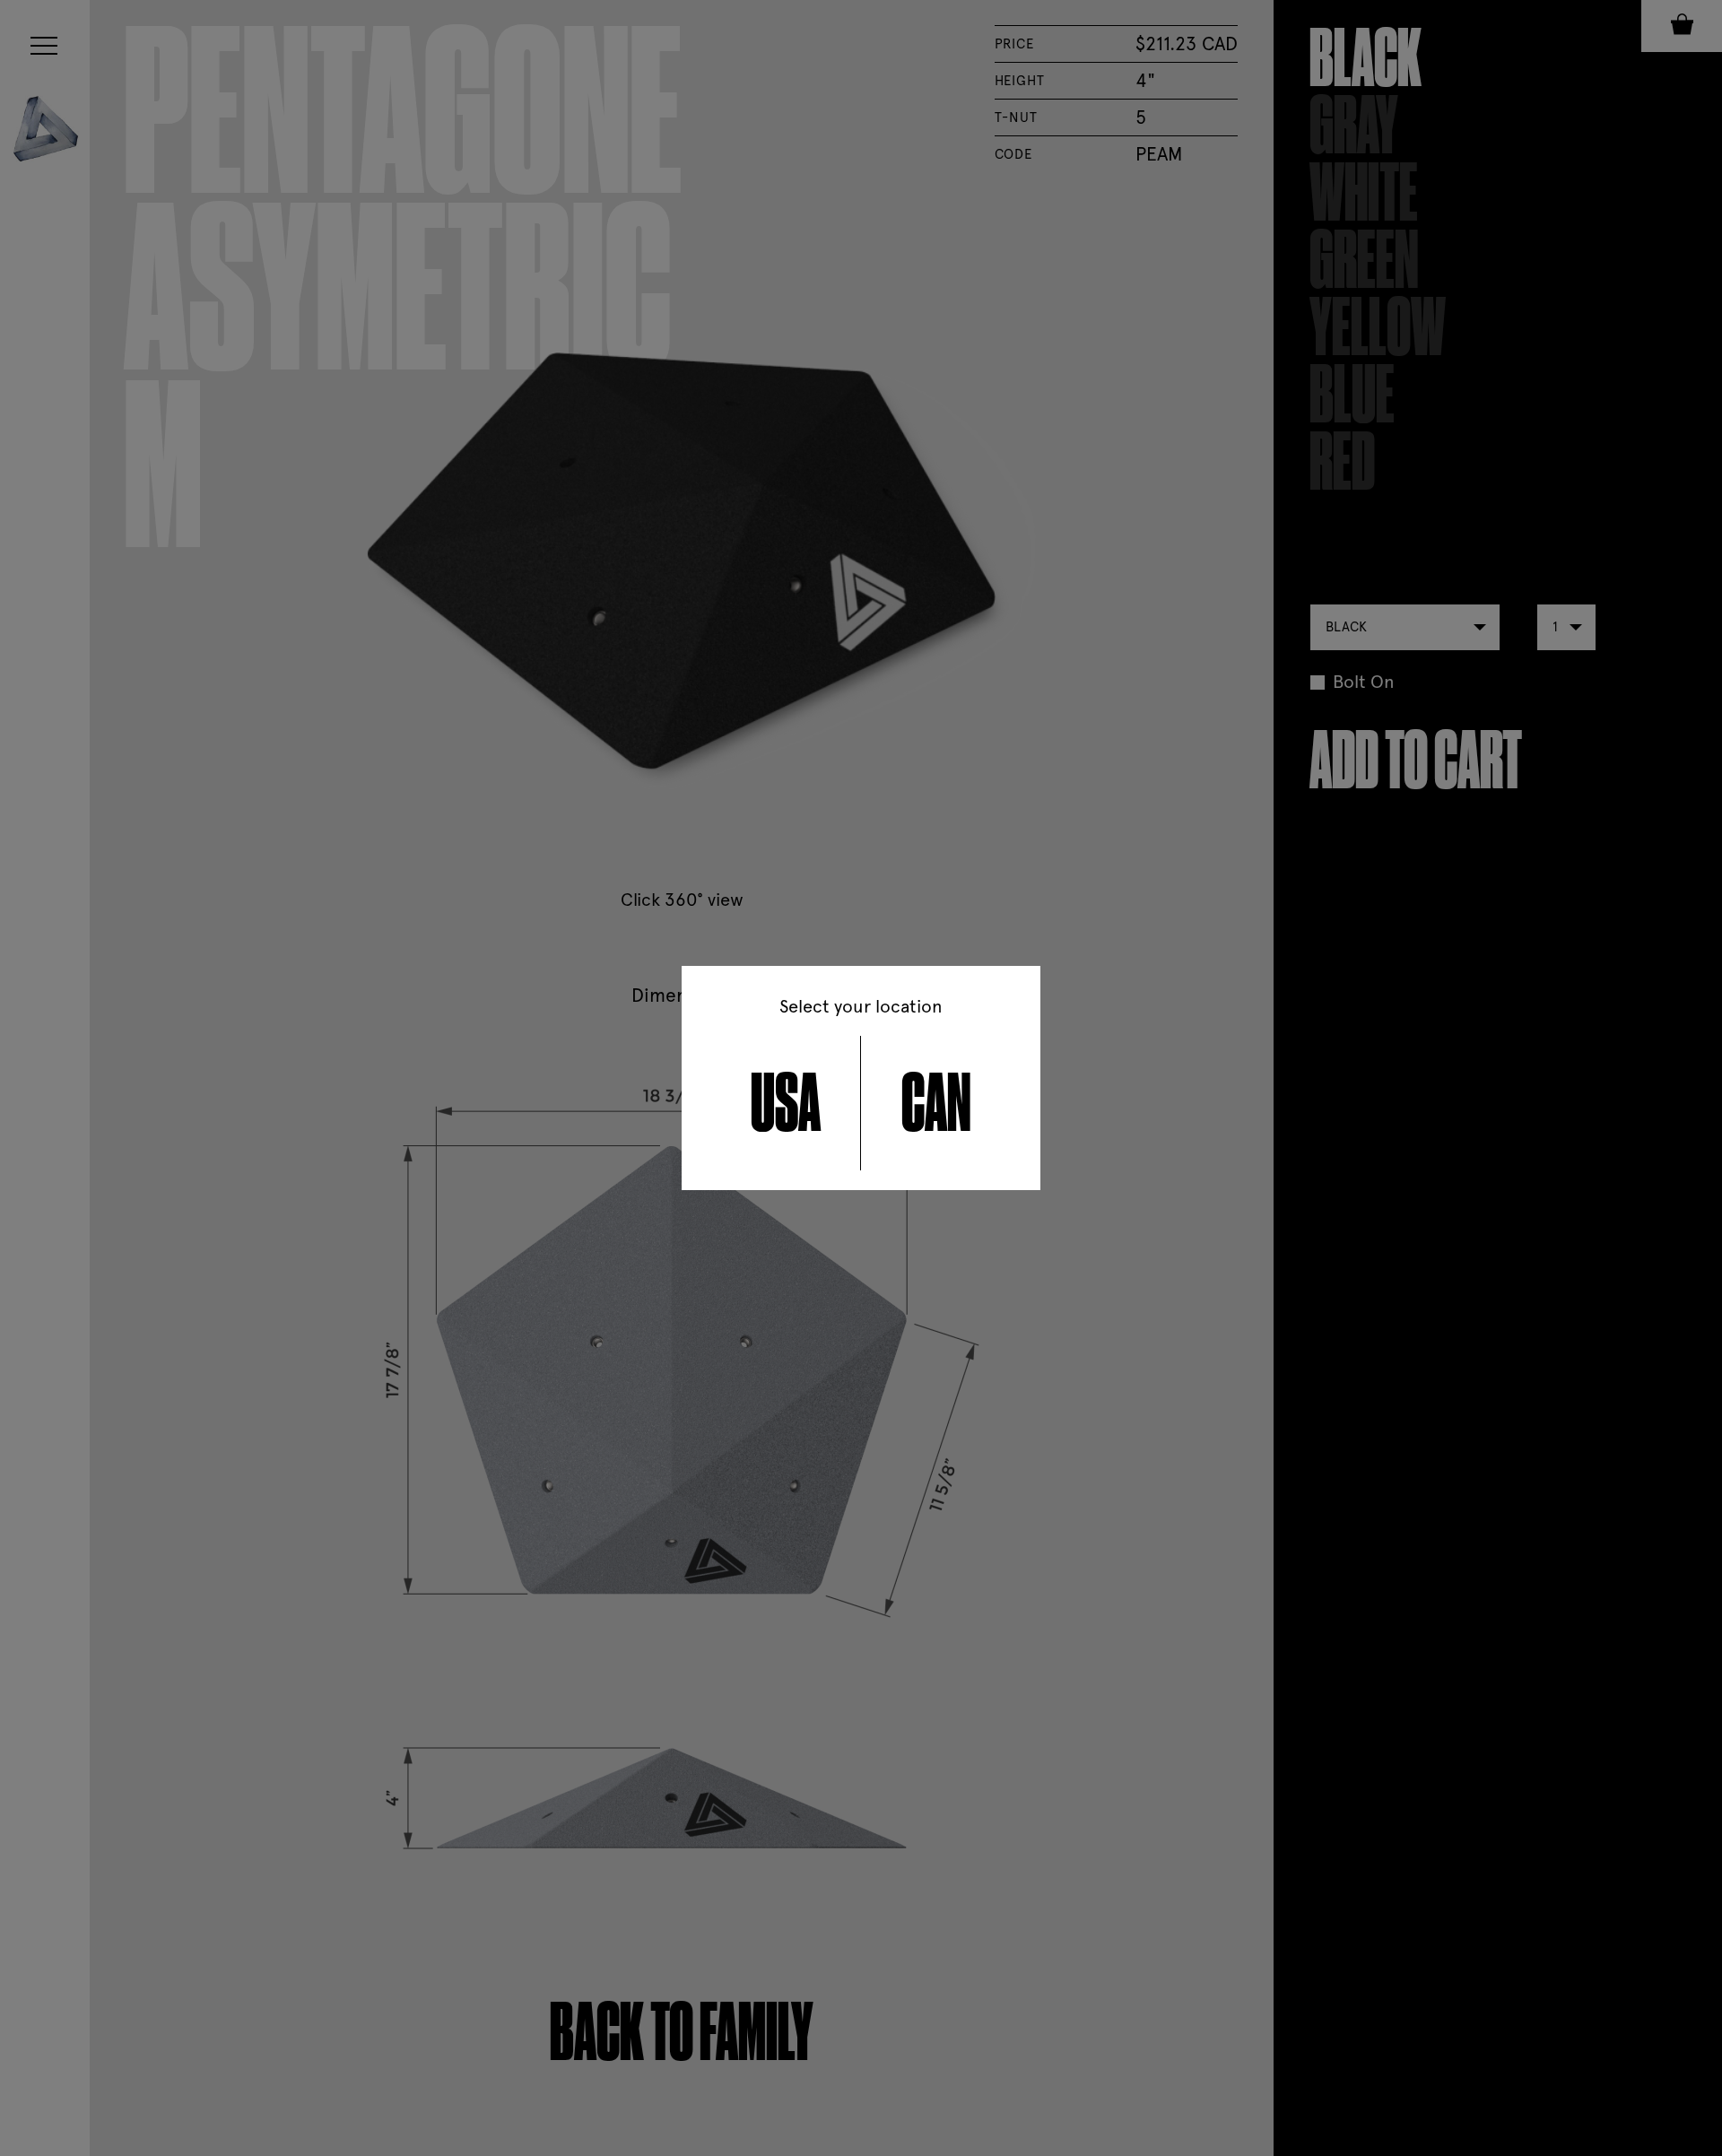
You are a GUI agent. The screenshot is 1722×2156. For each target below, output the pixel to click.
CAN (936, 1103)
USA (786, 1103)
